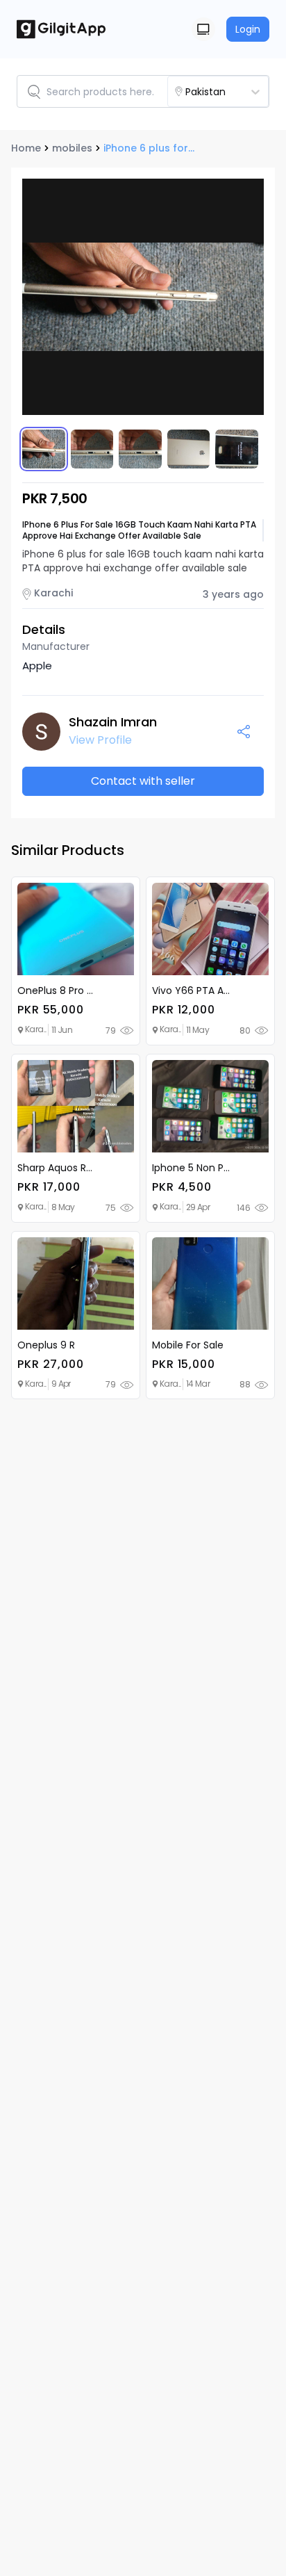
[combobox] (230, 92)
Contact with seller (143, 781)
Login (248, 29)
